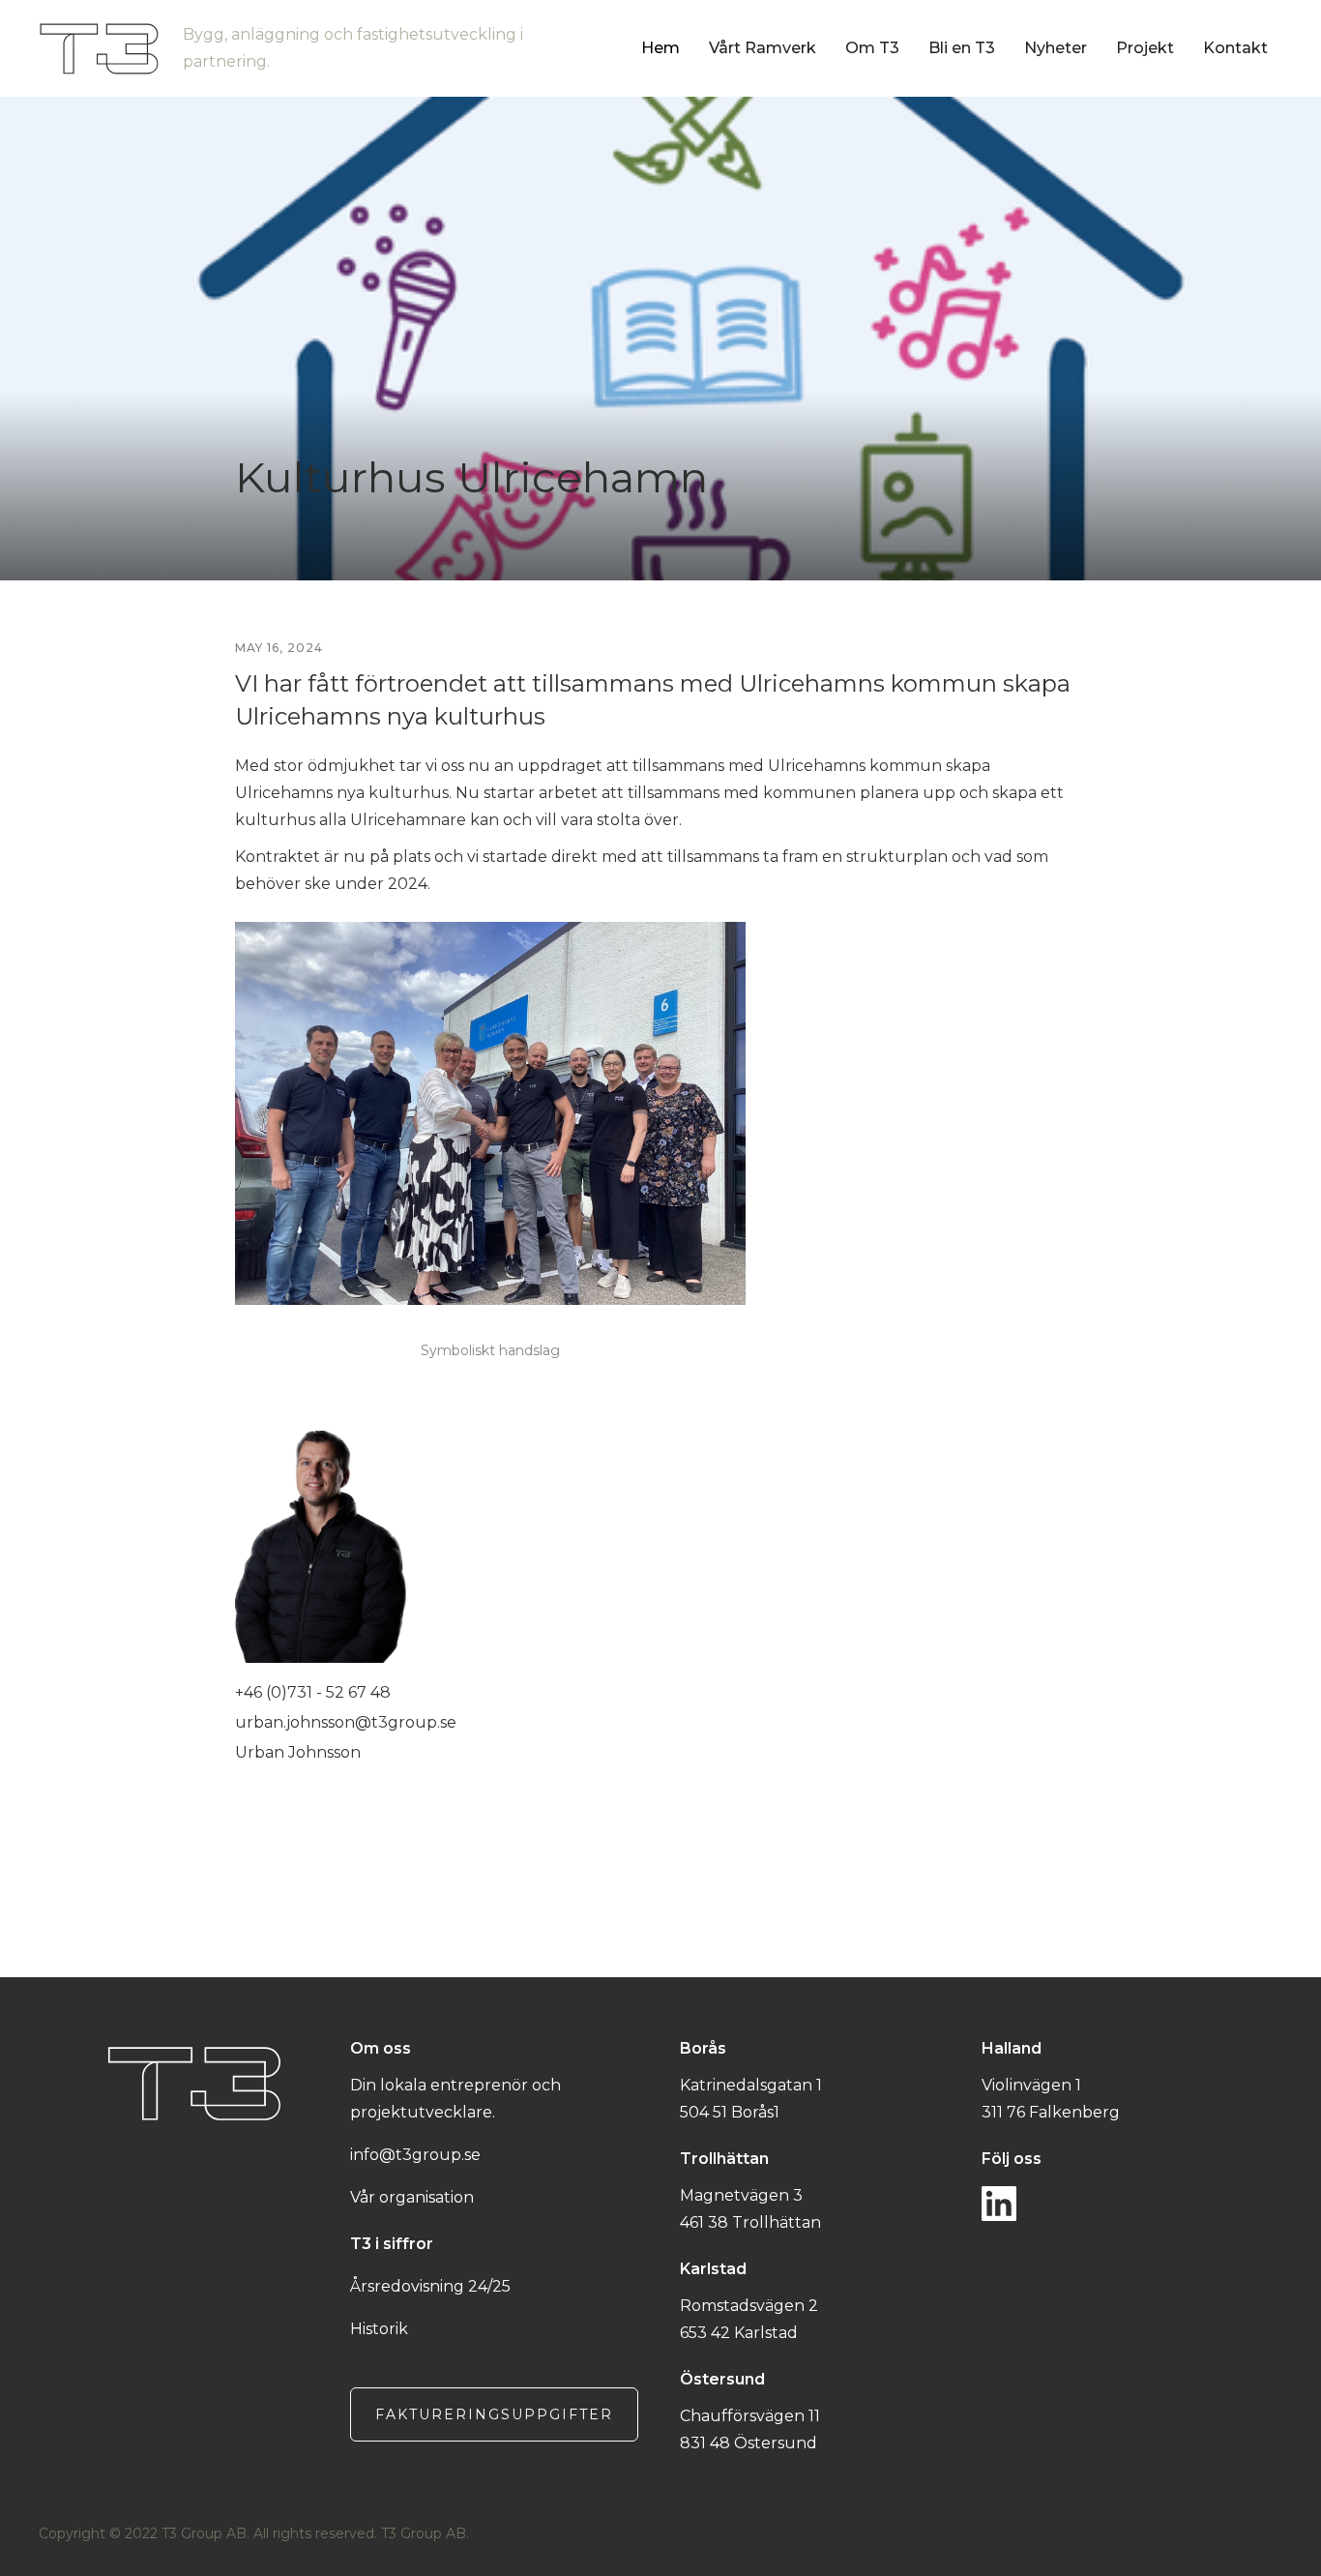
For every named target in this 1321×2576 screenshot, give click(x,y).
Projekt (1145, 48)
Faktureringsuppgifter (494, 2414)
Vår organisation (412, 2197)
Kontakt (1235, 48)
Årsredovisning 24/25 (430, 2286)
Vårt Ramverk (763, 48)
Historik (379, 2329)
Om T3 (872, 48)
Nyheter (1056, 48)
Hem (660, 48)
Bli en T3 (962, 48)
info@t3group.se (415, 2155)
